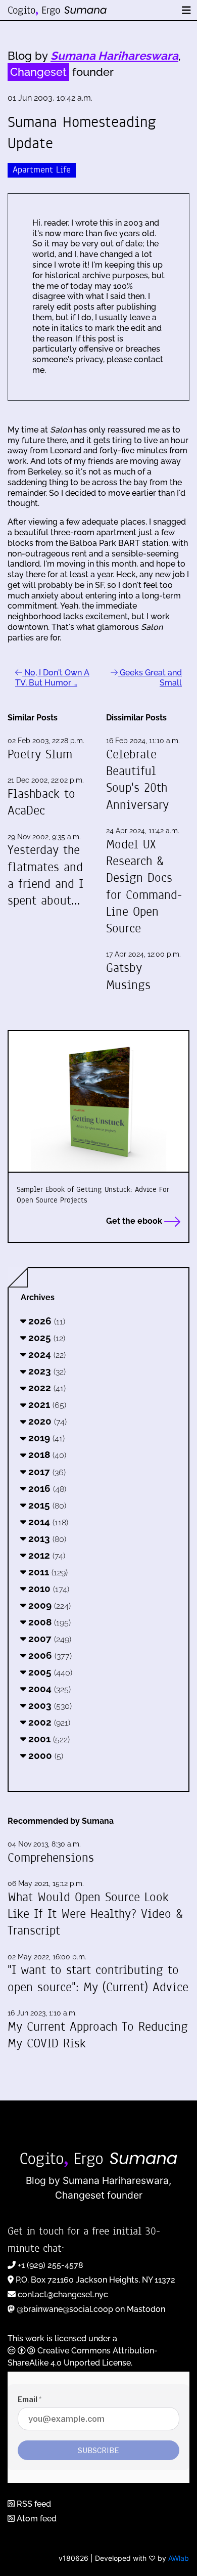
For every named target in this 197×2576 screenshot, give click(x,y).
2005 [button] (49, 1672)
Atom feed (36, 2519)
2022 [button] (46, 1388)
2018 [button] (46, 1454)
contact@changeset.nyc (63, 2294)
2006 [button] (49, 1655)
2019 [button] (45, 1438)
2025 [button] (45, 1338)
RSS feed (33, 2504)
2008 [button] (48, 1622)
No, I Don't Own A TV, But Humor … (52, 678)
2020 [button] (46, 1421)
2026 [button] (45, 1321)
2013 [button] (46, 1538)
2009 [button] (48, 1605)
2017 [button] (46, 1472)
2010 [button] (47, 1588)
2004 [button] (48, 1689)
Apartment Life (42, 170)
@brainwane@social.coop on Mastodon (91, 2309)
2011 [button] (47, 1572)
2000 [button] (44, 1755)
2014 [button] (47, 1522)
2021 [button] (46, 1404)
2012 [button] (45, 1555)
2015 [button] (46, 1505)
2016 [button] (46, 1488)
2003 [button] (49, 1705)
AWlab (179, 2558)
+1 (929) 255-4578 (51, 2265)
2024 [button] (46, 1354)
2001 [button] (48, 1739)
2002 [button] (48, 1722)
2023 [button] (46, 1371)
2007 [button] (48, 1639)
